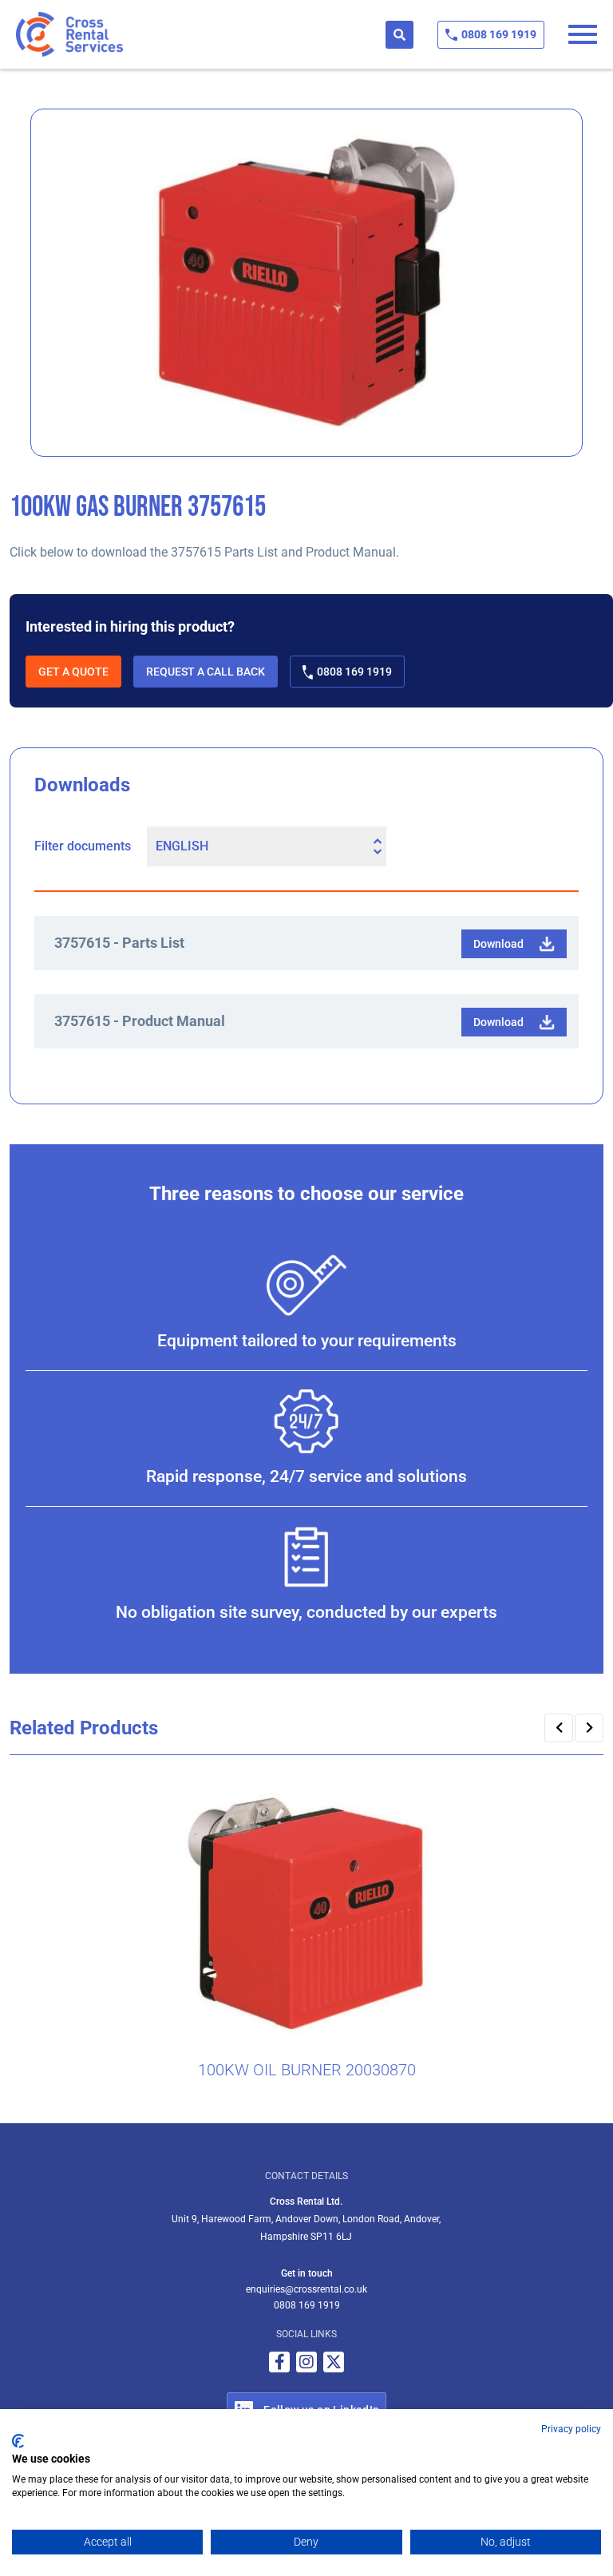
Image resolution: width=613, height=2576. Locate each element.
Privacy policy (571, 2429)
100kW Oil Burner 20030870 (307, 2070)
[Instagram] (306, 2362)
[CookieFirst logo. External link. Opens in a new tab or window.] (18, 2441)
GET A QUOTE (73, 672)
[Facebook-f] (279, 2362)
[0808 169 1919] (451, 35)
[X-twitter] (334, 2362)
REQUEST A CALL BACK (206, 672)
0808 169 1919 (499, 34)
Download (498, 944)
